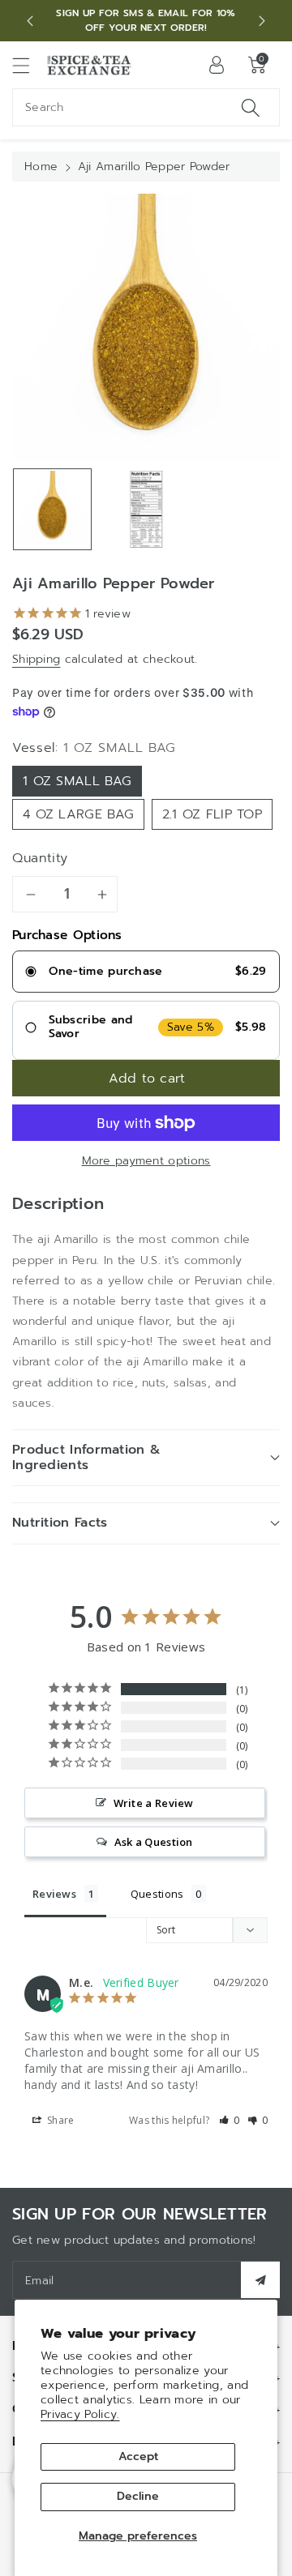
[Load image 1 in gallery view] (52, 509)
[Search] (251, 107)
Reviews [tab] (54, 1894)
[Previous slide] (30, 21)
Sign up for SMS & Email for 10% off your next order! (146, 20)
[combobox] (146, 107)
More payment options (146, 1161)
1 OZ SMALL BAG (77, 781)
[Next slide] (262, 21)
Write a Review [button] (154, 1803)
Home (41, 167)
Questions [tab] (157, 1894)
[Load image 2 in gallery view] (146, 509)
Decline (138, 2496)
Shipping (36, 659)
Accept (138, 2456)
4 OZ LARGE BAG (78, 814)
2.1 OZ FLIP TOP (213, 814)
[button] (28, 65)
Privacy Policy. (80, 2414)
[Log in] (217, 65)
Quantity (40, 858)
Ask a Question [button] (154, 1842)
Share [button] (60, 2120)
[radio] (146, 972)
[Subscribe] (260, 2280)
